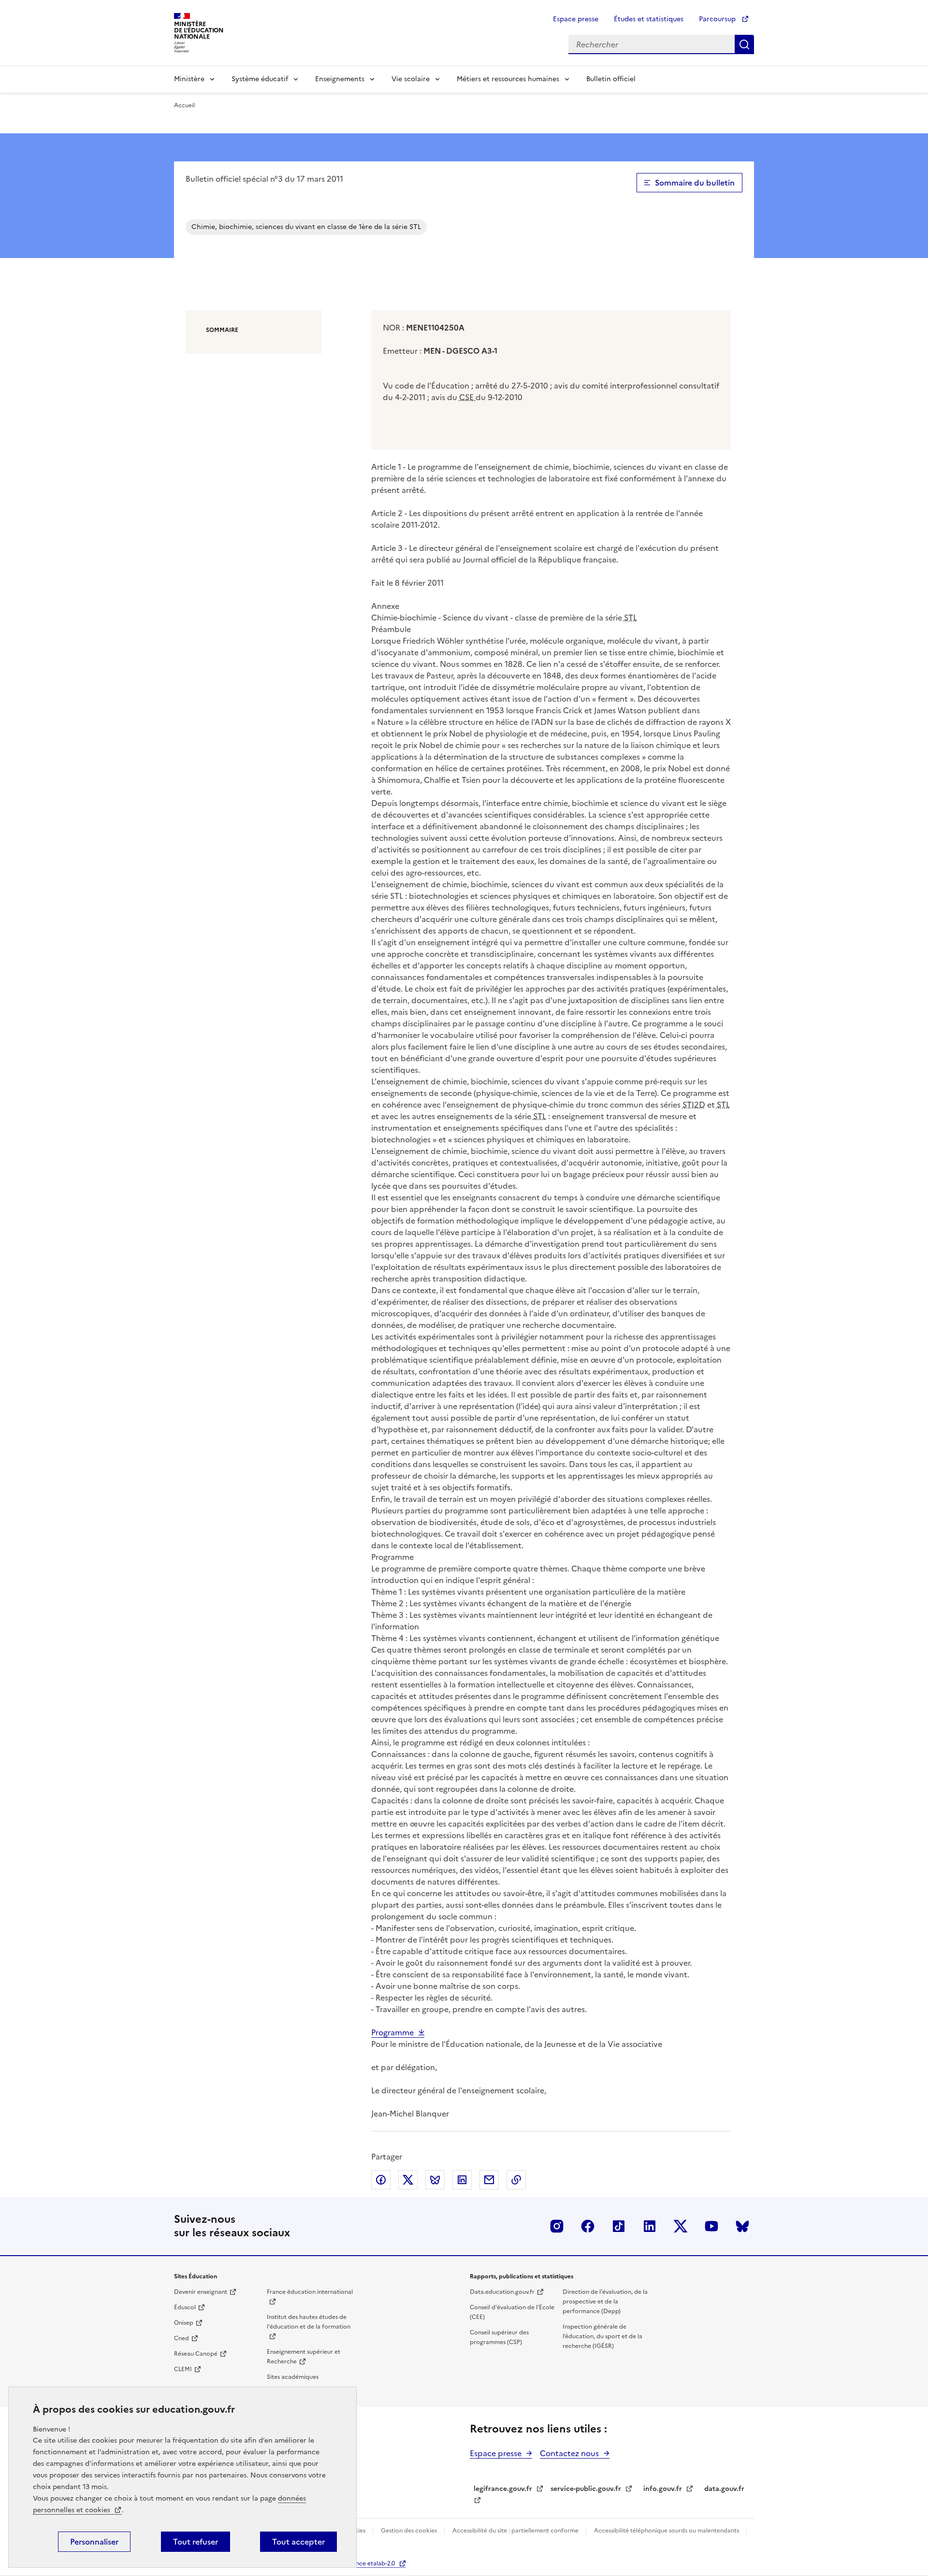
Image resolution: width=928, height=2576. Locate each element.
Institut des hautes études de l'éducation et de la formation (309, 2322)
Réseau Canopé (196, 2354)
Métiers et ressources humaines (508, 79)
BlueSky (742, 2226)
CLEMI (183, 2369)
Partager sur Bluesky (435, 2180)
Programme (392, 2032)
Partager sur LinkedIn (462, 2180)
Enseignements (340, 79)
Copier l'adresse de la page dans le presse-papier (516, 2180)
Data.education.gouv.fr (502, 2292)
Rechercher (744, 44)
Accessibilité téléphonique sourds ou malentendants (667, 2531)
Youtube (711, 2226)
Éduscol (185, 2307)
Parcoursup (718, 19)
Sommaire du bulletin (695, 183)
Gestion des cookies (410, 2531)
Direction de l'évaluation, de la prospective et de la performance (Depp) (605, 2302)
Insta (557, 2226)
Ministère (189, 79)
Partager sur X (408, 2180)
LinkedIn (650, 2226)
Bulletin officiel (611, 79)
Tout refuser (196, 2542)
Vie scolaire (411, 79)
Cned (181, 2338)
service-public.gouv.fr (586, 2489)
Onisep (184, 2323)
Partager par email (489, 2180)
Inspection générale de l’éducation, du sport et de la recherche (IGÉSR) (602, 2336)
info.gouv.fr (663, 2489)
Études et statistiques (649, 19)
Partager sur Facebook (381, 2180)
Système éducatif (260, 79)
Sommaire (222, 330)
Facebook (588, 2226)
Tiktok (619, 2226)
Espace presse (576, 19)
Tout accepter (298, 2542)
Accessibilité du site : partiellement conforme (516, 2531)
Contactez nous (569, 2453)
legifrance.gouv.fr (503, 2489)
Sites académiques (293, 2377)
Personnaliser (94, 2542)
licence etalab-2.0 (370, 2563)
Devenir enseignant (201, 2292)
